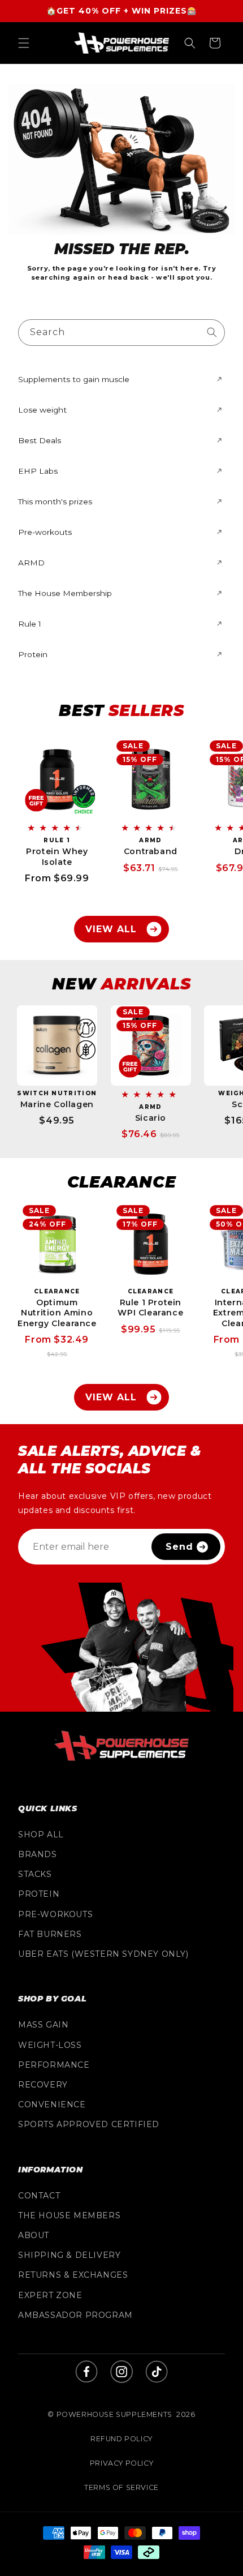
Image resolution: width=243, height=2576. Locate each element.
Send (179, 1547)
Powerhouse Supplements (114, 2414)
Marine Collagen (57, 1104)
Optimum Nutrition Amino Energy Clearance (57, 1313)
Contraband (151, 851)
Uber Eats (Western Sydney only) (103, 1954)
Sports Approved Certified (89, 2124)
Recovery (43, 2085)
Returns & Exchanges (73, 2275)
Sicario (151, 1118)
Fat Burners (50, 1934)
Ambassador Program (75, 2315)
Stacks (35, 1874)
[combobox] (121, 333)
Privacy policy (121, 2463)
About (34, 2235)
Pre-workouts (55, 1914)
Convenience (52, 2104)
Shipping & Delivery (69, 2255)
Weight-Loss (50, 2045)
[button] (24, 43)
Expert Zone (50, 2295)
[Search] (212, 332)
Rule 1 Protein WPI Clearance (150, 1308)
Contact (39, 2196)
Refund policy (121, 2439)
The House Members (69, 2215)
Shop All (41, 1835)
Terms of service (121, 2487)
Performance (54, 2065)
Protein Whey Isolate (57, 856)
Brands (38, 1854)
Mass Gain (43, 2025)
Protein (39, 1894)
